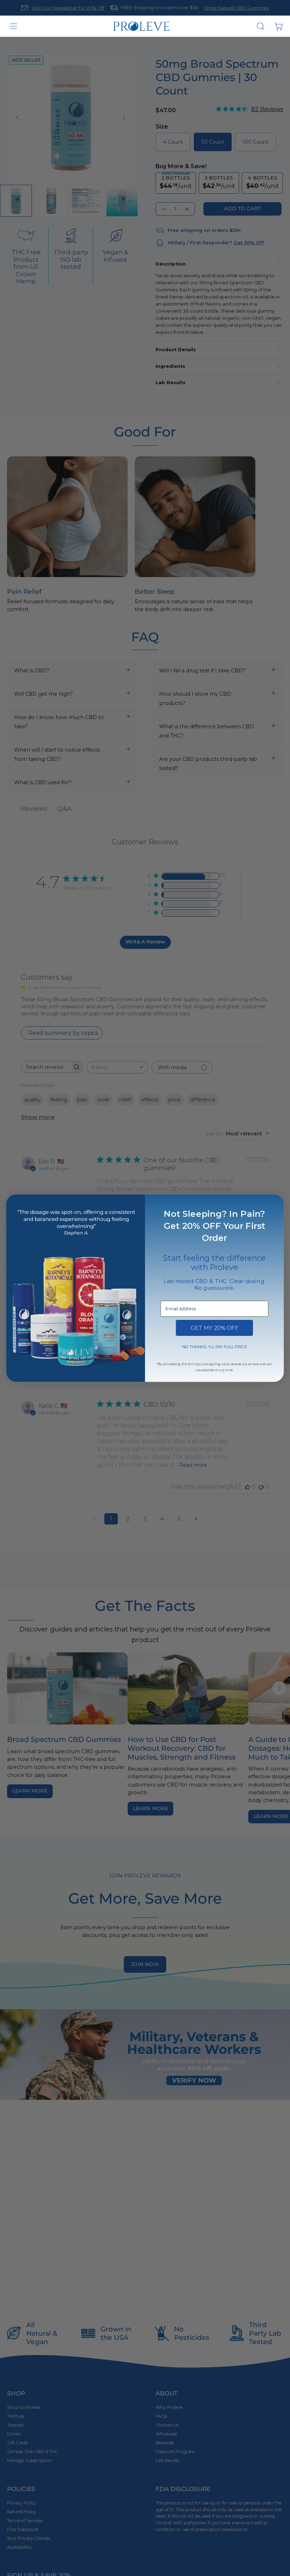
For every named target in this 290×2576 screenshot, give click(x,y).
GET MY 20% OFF (214, 1328)
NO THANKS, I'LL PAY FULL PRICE (214, 1346)
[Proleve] (141, 26)
